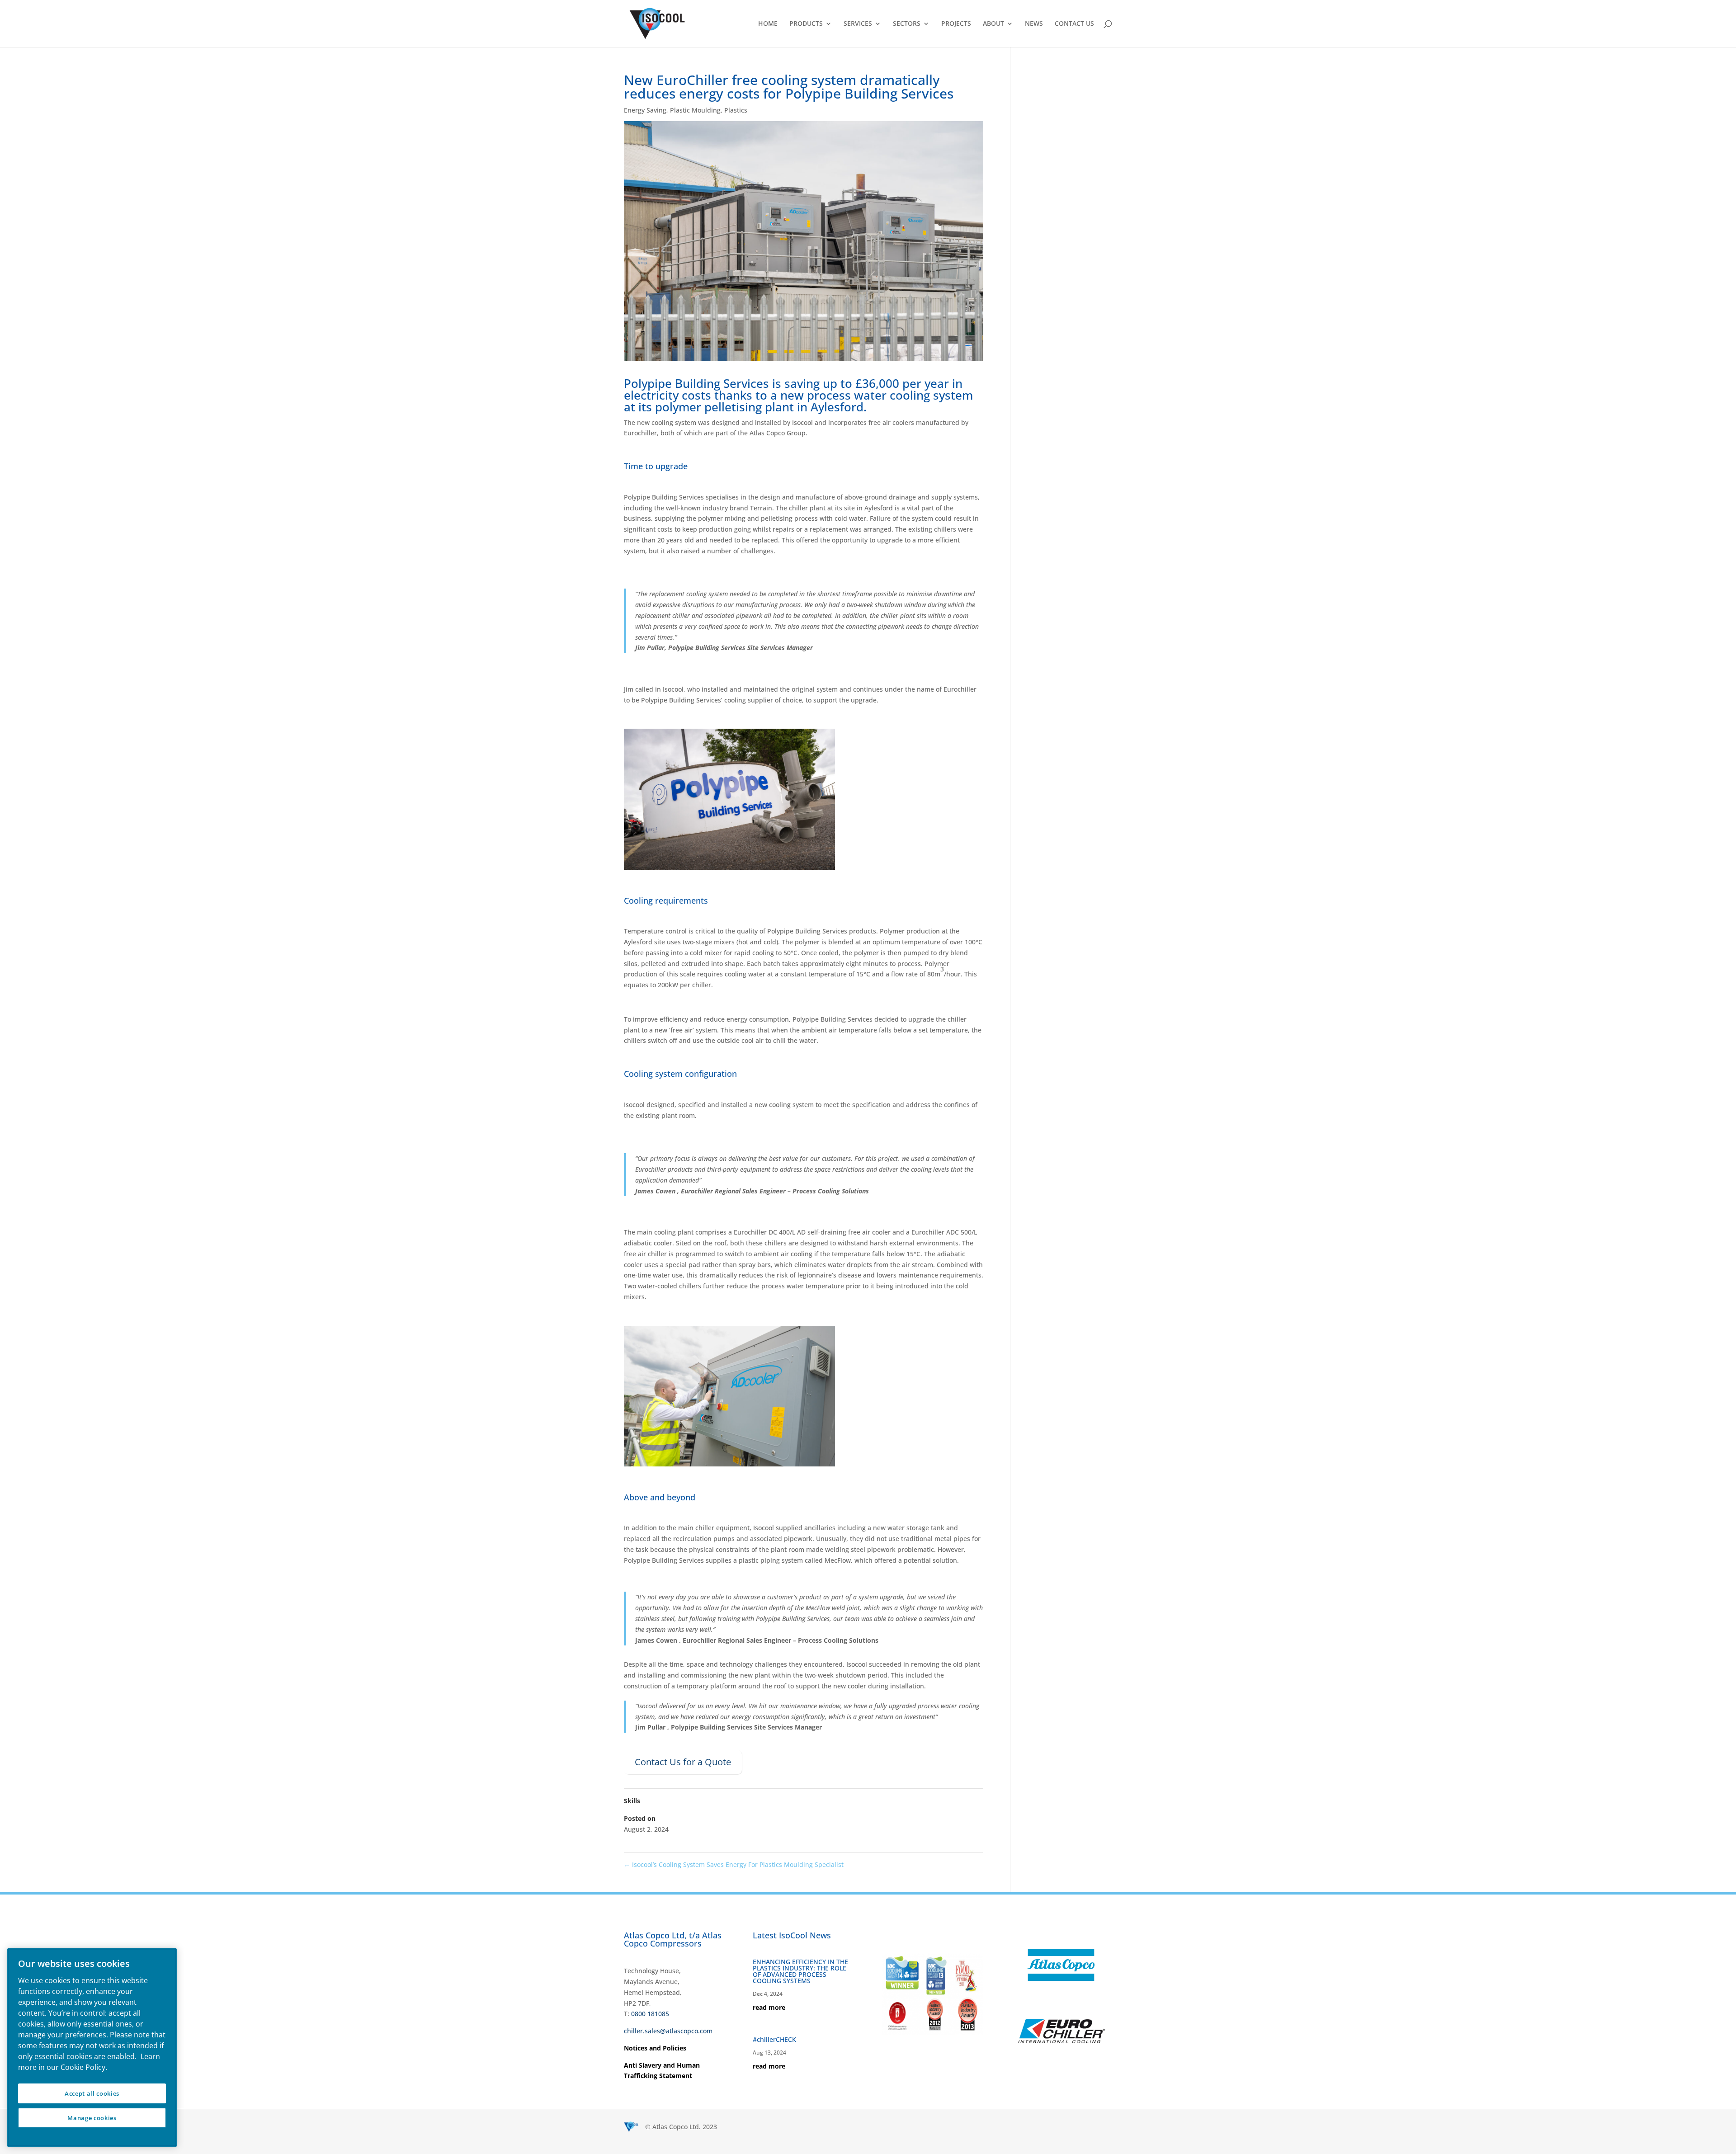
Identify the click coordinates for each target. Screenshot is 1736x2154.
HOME (768, 24)
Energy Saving (645, 110)
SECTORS (907, 24)
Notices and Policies (655, 2048)
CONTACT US (1074, 24)
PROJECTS (956, 24)
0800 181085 (650, 2014)
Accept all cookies (92, 2093)
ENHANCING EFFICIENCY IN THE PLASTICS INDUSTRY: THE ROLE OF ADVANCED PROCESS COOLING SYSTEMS (800, 1971)
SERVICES (858, 24)
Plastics (736, 110)
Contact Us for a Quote (683, 1762)
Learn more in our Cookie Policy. (89, 2062)
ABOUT (993, 24)
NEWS (1034, 24)
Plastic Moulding (695, 110)
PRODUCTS (806, 24)
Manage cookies (92, 2118)
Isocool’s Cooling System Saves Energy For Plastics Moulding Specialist (734, 1864)
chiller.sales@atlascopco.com (668, 2031)
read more (769, 2007)
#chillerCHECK (774, 2039)
